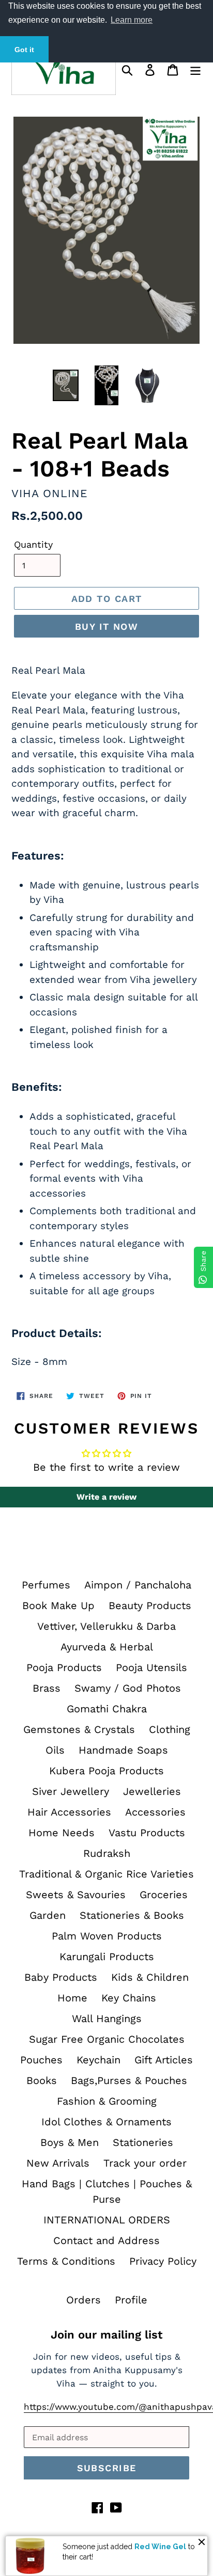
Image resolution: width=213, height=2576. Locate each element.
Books (42, 2080)
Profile (131, 2300)
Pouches (41, 2060)
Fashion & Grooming (107, 2101)
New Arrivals (58, 2163)
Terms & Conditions (66, 2261)
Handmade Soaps (123, 1750)
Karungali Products (107, 1957)
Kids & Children (150, 1977)
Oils (55, 1750)
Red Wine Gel (160, 2547)
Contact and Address (106, 2240)
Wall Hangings (107, 2018)
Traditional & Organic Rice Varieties (106, 1874)
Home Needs (62, 1833)
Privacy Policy (163, 2261)
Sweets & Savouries (76, 1895)
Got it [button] (24, 50)
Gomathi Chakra (107, 1709)
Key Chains (129, 1998)
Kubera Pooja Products (106, 1771)
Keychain (98, 2060)
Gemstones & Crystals (79, 1729)
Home (72, 1998)
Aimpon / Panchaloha (138, 1585)
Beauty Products (150, 1605)
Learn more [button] (132, 20)
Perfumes (46, 1585)
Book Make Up (58, 1605)
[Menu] (195, 69)
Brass (47, 1688)
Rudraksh (107, 1853)
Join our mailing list (106, 2335)
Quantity (33, 544)
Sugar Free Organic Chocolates (107, 2039)
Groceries (164, 1895)
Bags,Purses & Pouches (129, 2080)
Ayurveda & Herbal (107, 1647)
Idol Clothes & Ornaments (106, 2122)
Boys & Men (70, 2142)
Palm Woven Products (107, 1936)
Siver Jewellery (71, 1791)
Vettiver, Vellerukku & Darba (106, 1626)
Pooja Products (64, 1667)
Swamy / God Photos (128, 1688)
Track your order (145, 2163)
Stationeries (143, 2142)
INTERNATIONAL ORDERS (107, 2220)
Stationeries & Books (132, 1915)
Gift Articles (164, 2060)
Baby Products (61, 1977)
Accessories (155, 1812)
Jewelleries (152, 1791)
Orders (83, 2300)
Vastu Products (147, 1833)
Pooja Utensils (151, 1667)
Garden (48, 1915)
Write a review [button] (106, 1497)
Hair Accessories (69, 1812)
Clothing (170, 1729)
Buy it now (106, 626)
